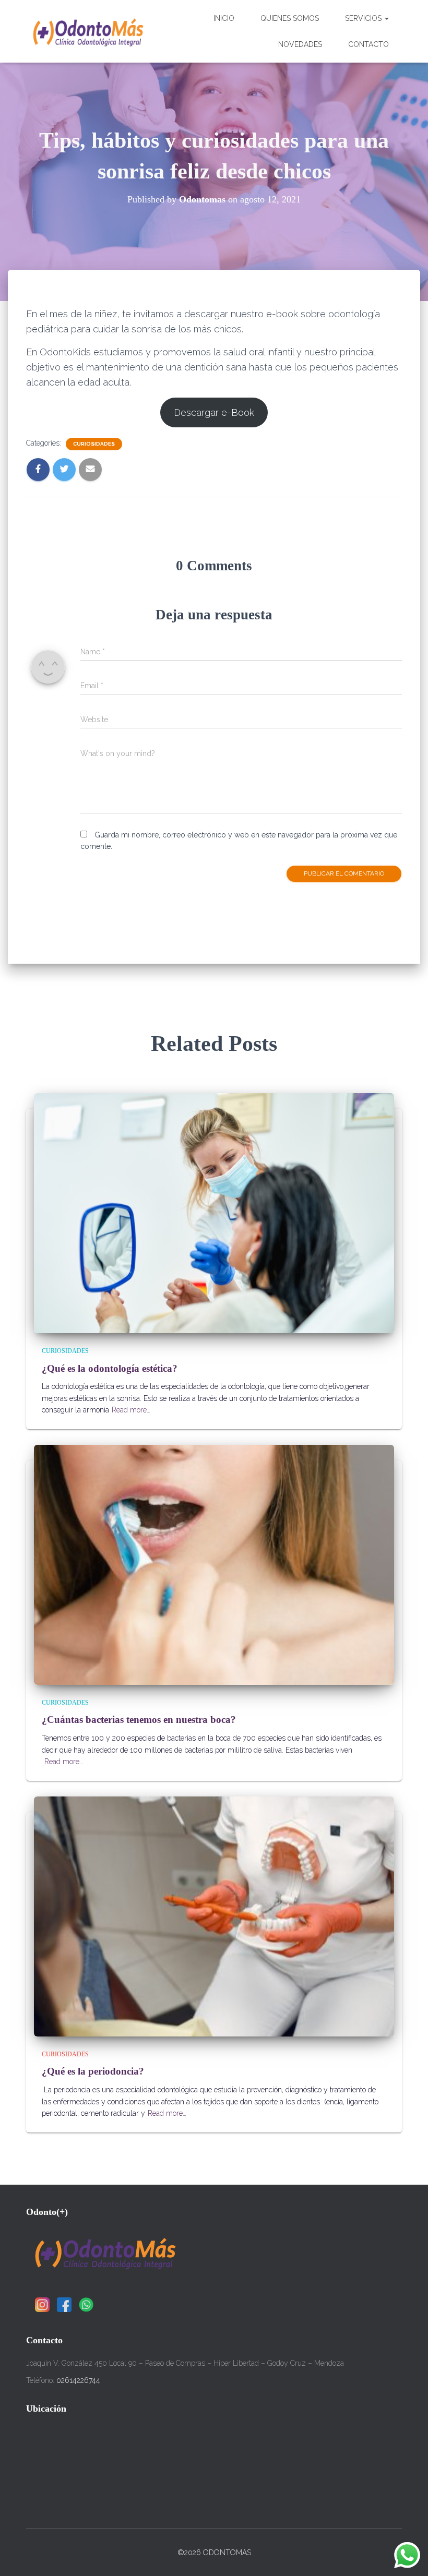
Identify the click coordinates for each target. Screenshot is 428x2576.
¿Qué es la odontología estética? (110, 1368)
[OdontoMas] (87, 31)
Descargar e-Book (214, 412)
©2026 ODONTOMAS (214, 2553)
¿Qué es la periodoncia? (93, 2071)
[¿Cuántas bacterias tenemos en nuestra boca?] (214, 1564)
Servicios (364, 18)
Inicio (224, 18)
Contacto (368, 44)
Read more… (131, 1410)
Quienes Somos (290, 18)
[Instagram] (42, 2305)
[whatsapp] (86, 2305)
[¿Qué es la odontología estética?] (214, 1213)
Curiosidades (94, 444)
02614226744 (78, 2380)
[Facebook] (64, 2305)
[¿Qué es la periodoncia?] (214, 1916)
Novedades (300, 44)
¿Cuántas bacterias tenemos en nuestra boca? (139, 1720)
